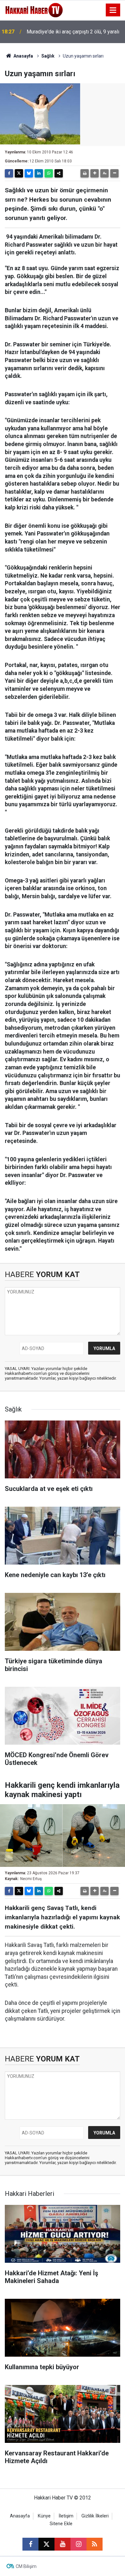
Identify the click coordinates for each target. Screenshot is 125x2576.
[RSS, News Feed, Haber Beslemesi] (95, 2544)
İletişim (66, 2516)
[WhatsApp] (49, 173)
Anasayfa (23, 56)
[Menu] (113, 10)
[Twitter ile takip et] (46, 2544)
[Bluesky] (29, 173)
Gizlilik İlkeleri (95, 2516)
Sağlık (48, 56)
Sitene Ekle (61, 2524)
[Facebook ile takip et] (30, 2544)
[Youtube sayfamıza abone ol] (63, 2544)
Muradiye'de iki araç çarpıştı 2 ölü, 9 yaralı (73, 32)
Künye (44, 2516)
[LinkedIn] (39, 173)
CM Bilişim (26, 2566)
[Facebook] (9, 173)
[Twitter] (19, 173)
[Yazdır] (85, 173)
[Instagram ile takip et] (79, 2544)
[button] (95, 173)
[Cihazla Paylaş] (59, 173)
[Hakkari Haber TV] (34, 9)
